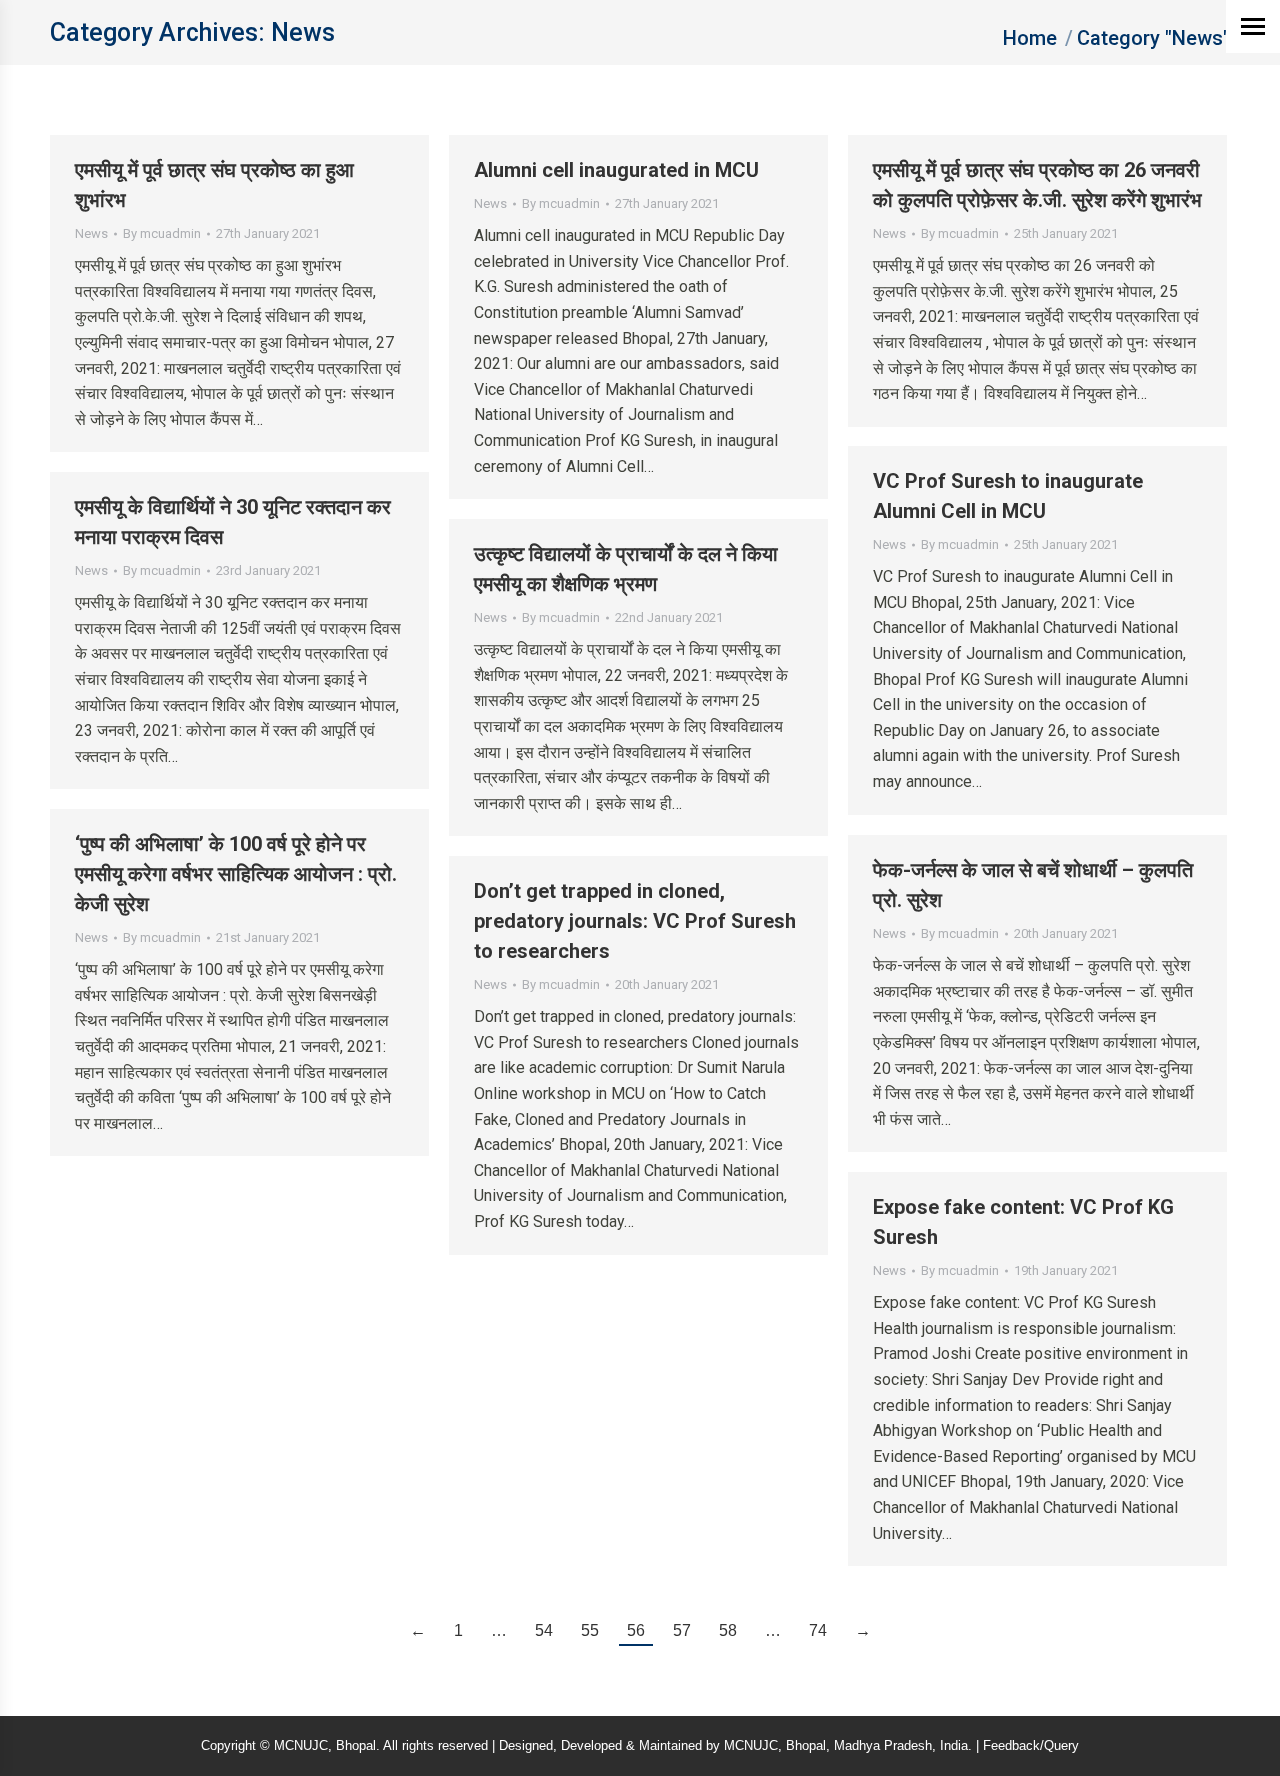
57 (682, 1630)
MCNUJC (751, 1745)
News (91, 233)
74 (818, 1630)
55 (590, 1630)
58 (728, 1630)
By (162, 233)
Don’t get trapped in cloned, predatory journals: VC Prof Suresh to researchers (635, 921)
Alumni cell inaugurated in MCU (616, 170)
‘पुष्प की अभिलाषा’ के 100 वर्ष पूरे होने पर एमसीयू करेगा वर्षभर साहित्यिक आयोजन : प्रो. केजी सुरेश (236, 874)
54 (544, 1630)
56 (636, 1630)
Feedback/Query (1031, 1745)
